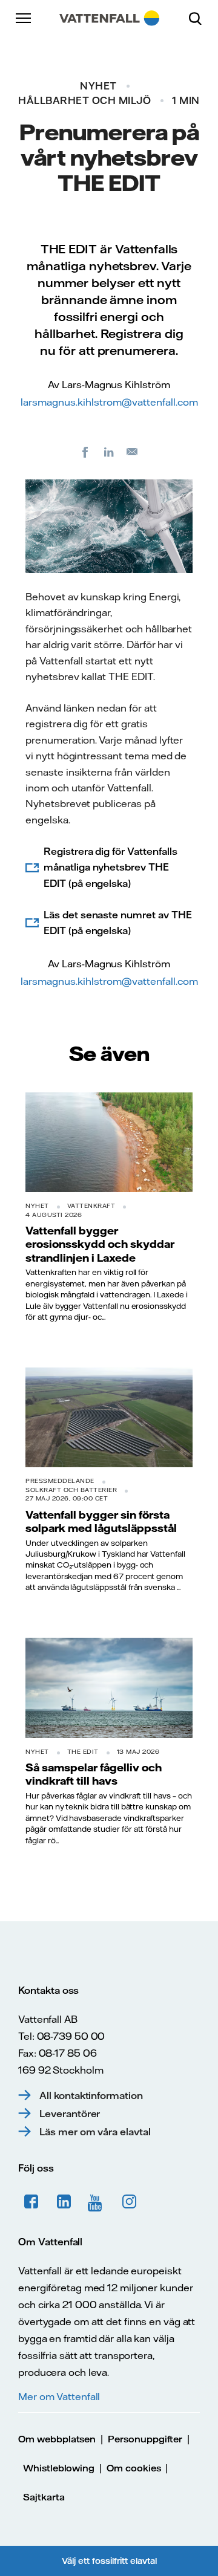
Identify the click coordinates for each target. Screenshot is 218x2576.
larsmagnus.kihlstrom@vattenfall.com (109, 402)
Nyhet (98, 86)
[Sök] (200, 18)
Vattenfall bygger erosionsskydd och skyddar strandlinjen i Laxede (100, 1244)
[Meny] (24, 18)
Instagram (130, 2202)
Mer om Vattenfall (59, 2396)
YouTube (97, 2202)
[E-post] (133, 452)
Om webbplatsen (57, 2439)
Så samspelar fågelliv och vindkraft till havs (94, 1774)
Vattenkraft (91, 1206)
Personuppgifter (145, 2439)
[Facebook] (85, 452)
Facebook (31, 2202)
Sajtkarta (44, 2497)
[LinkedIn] (109, 452)
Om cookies (134, 2468)
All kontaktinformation (91, 2095)
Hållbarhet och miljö (84, 100)
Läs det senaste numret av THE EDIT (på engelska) (118, 923)
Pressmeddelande (60, 1481)
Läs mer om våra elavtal (95, 2132)
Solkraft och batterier (71, 1490)
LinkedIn (64, 2202)
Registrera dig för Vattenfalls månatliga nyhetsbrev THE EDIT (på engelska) (111, 867)
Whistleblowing (59, 2468)
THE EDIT (83, 1752)
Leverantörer (70, 2114)
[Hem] (109, 18)
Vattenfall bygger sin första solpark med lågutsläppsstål (101, 1521)
